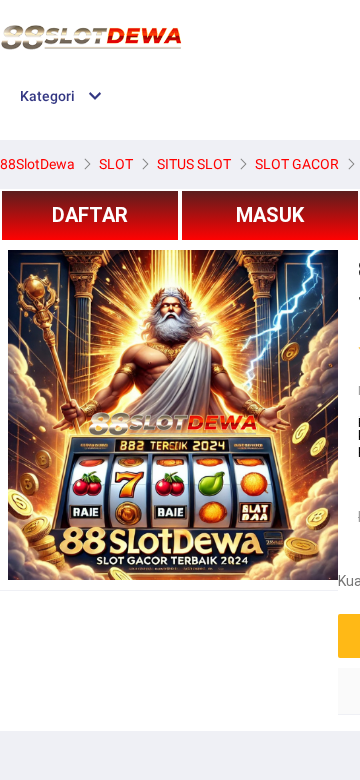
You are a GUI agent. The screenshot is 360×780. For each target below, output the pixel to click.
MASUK (270, 215)
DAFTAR (90, 215)
